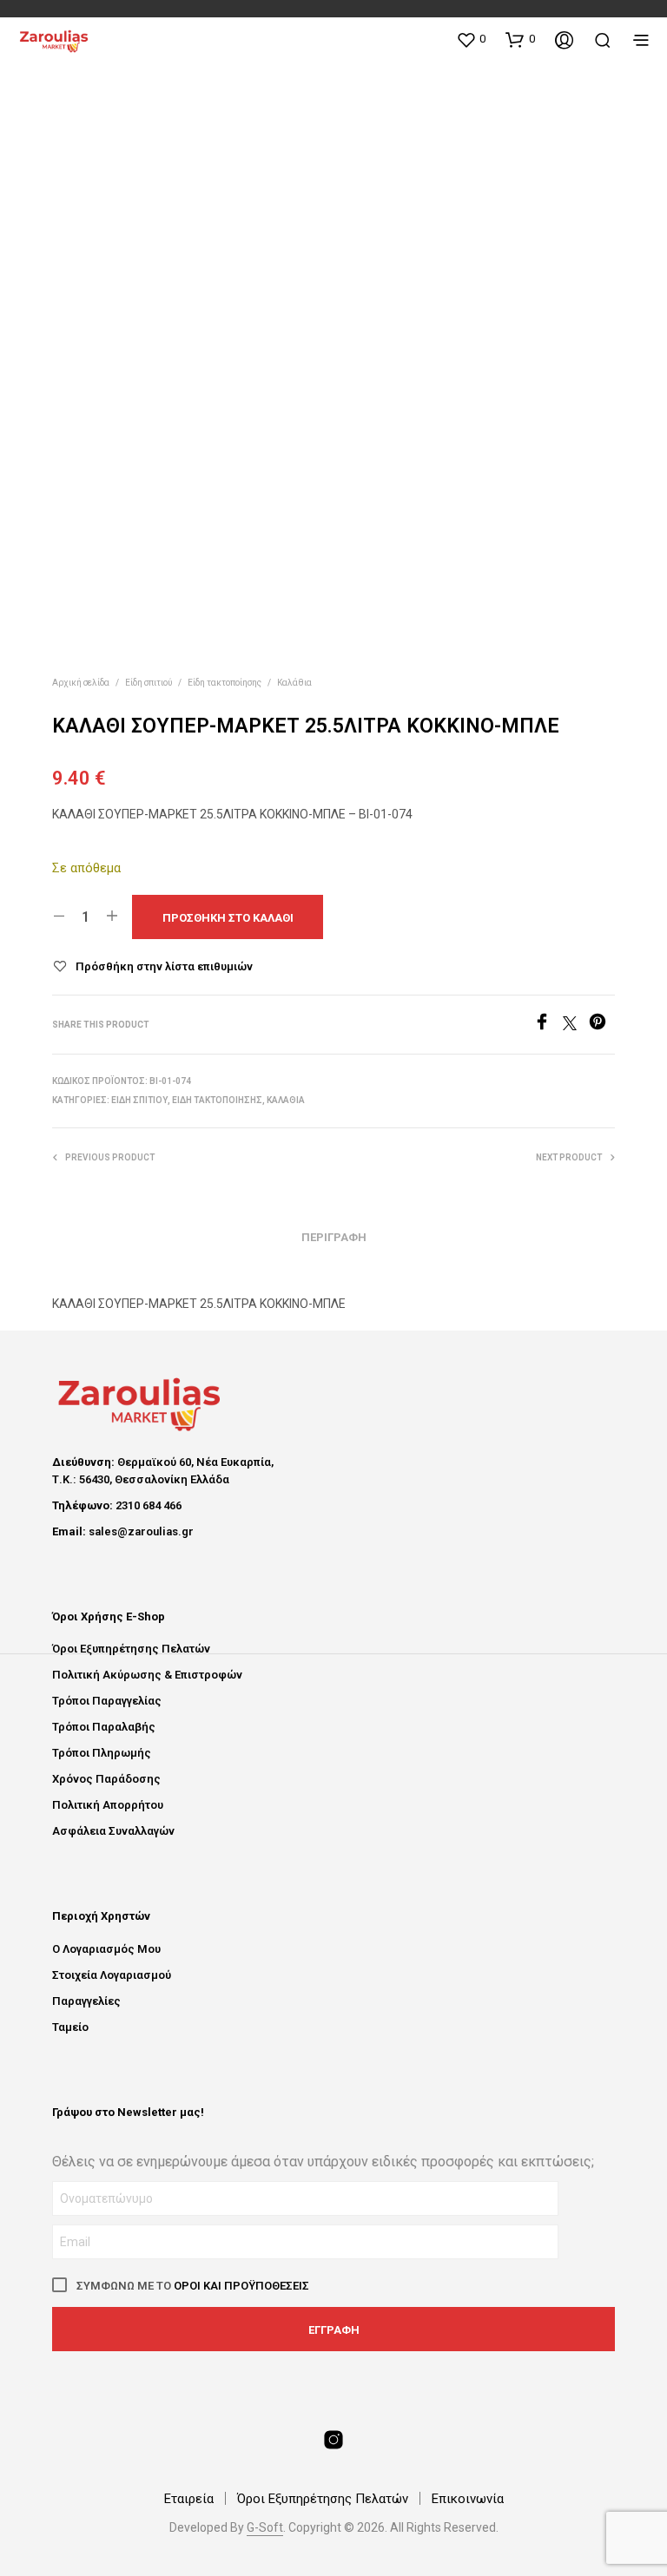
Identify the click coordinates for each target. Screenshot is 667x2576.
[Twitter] (576, 1025)
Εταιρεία (189, 2499)
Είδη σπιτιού (149, 683)
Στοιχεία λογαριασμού (112, 1975)
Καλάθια (294, 683)
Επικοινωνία (468, 2499)
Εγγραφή (334, 2330)
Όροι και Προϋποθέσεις (241, 2286)
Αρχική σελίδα (81, 683)
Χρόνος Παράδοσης (106, 1779)
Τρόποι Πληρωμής (102, 1753)
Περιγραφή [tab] (334, 1237)
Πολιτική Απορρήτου (108, 1805)
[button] (471, 39)
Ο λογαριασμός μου (106, 1949)
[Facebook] (548, 1025)
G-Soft (265, 2528)
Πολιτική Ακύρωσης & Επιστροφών (147, 1675)
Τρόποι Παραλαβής (104, 1727)
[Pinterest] (602, 1025)
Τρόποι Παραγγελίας (107, 1701)
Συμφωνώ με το (192, 2286)
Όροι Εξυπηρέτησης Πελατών (131, 1649)
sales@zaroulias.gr (141, 1531)
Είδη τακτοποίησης (225, 683)
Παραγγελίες (86, 2001)
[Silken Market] (333, 2440)
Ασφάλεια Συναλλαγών (113, 1831)
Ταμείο (70, 2027)
